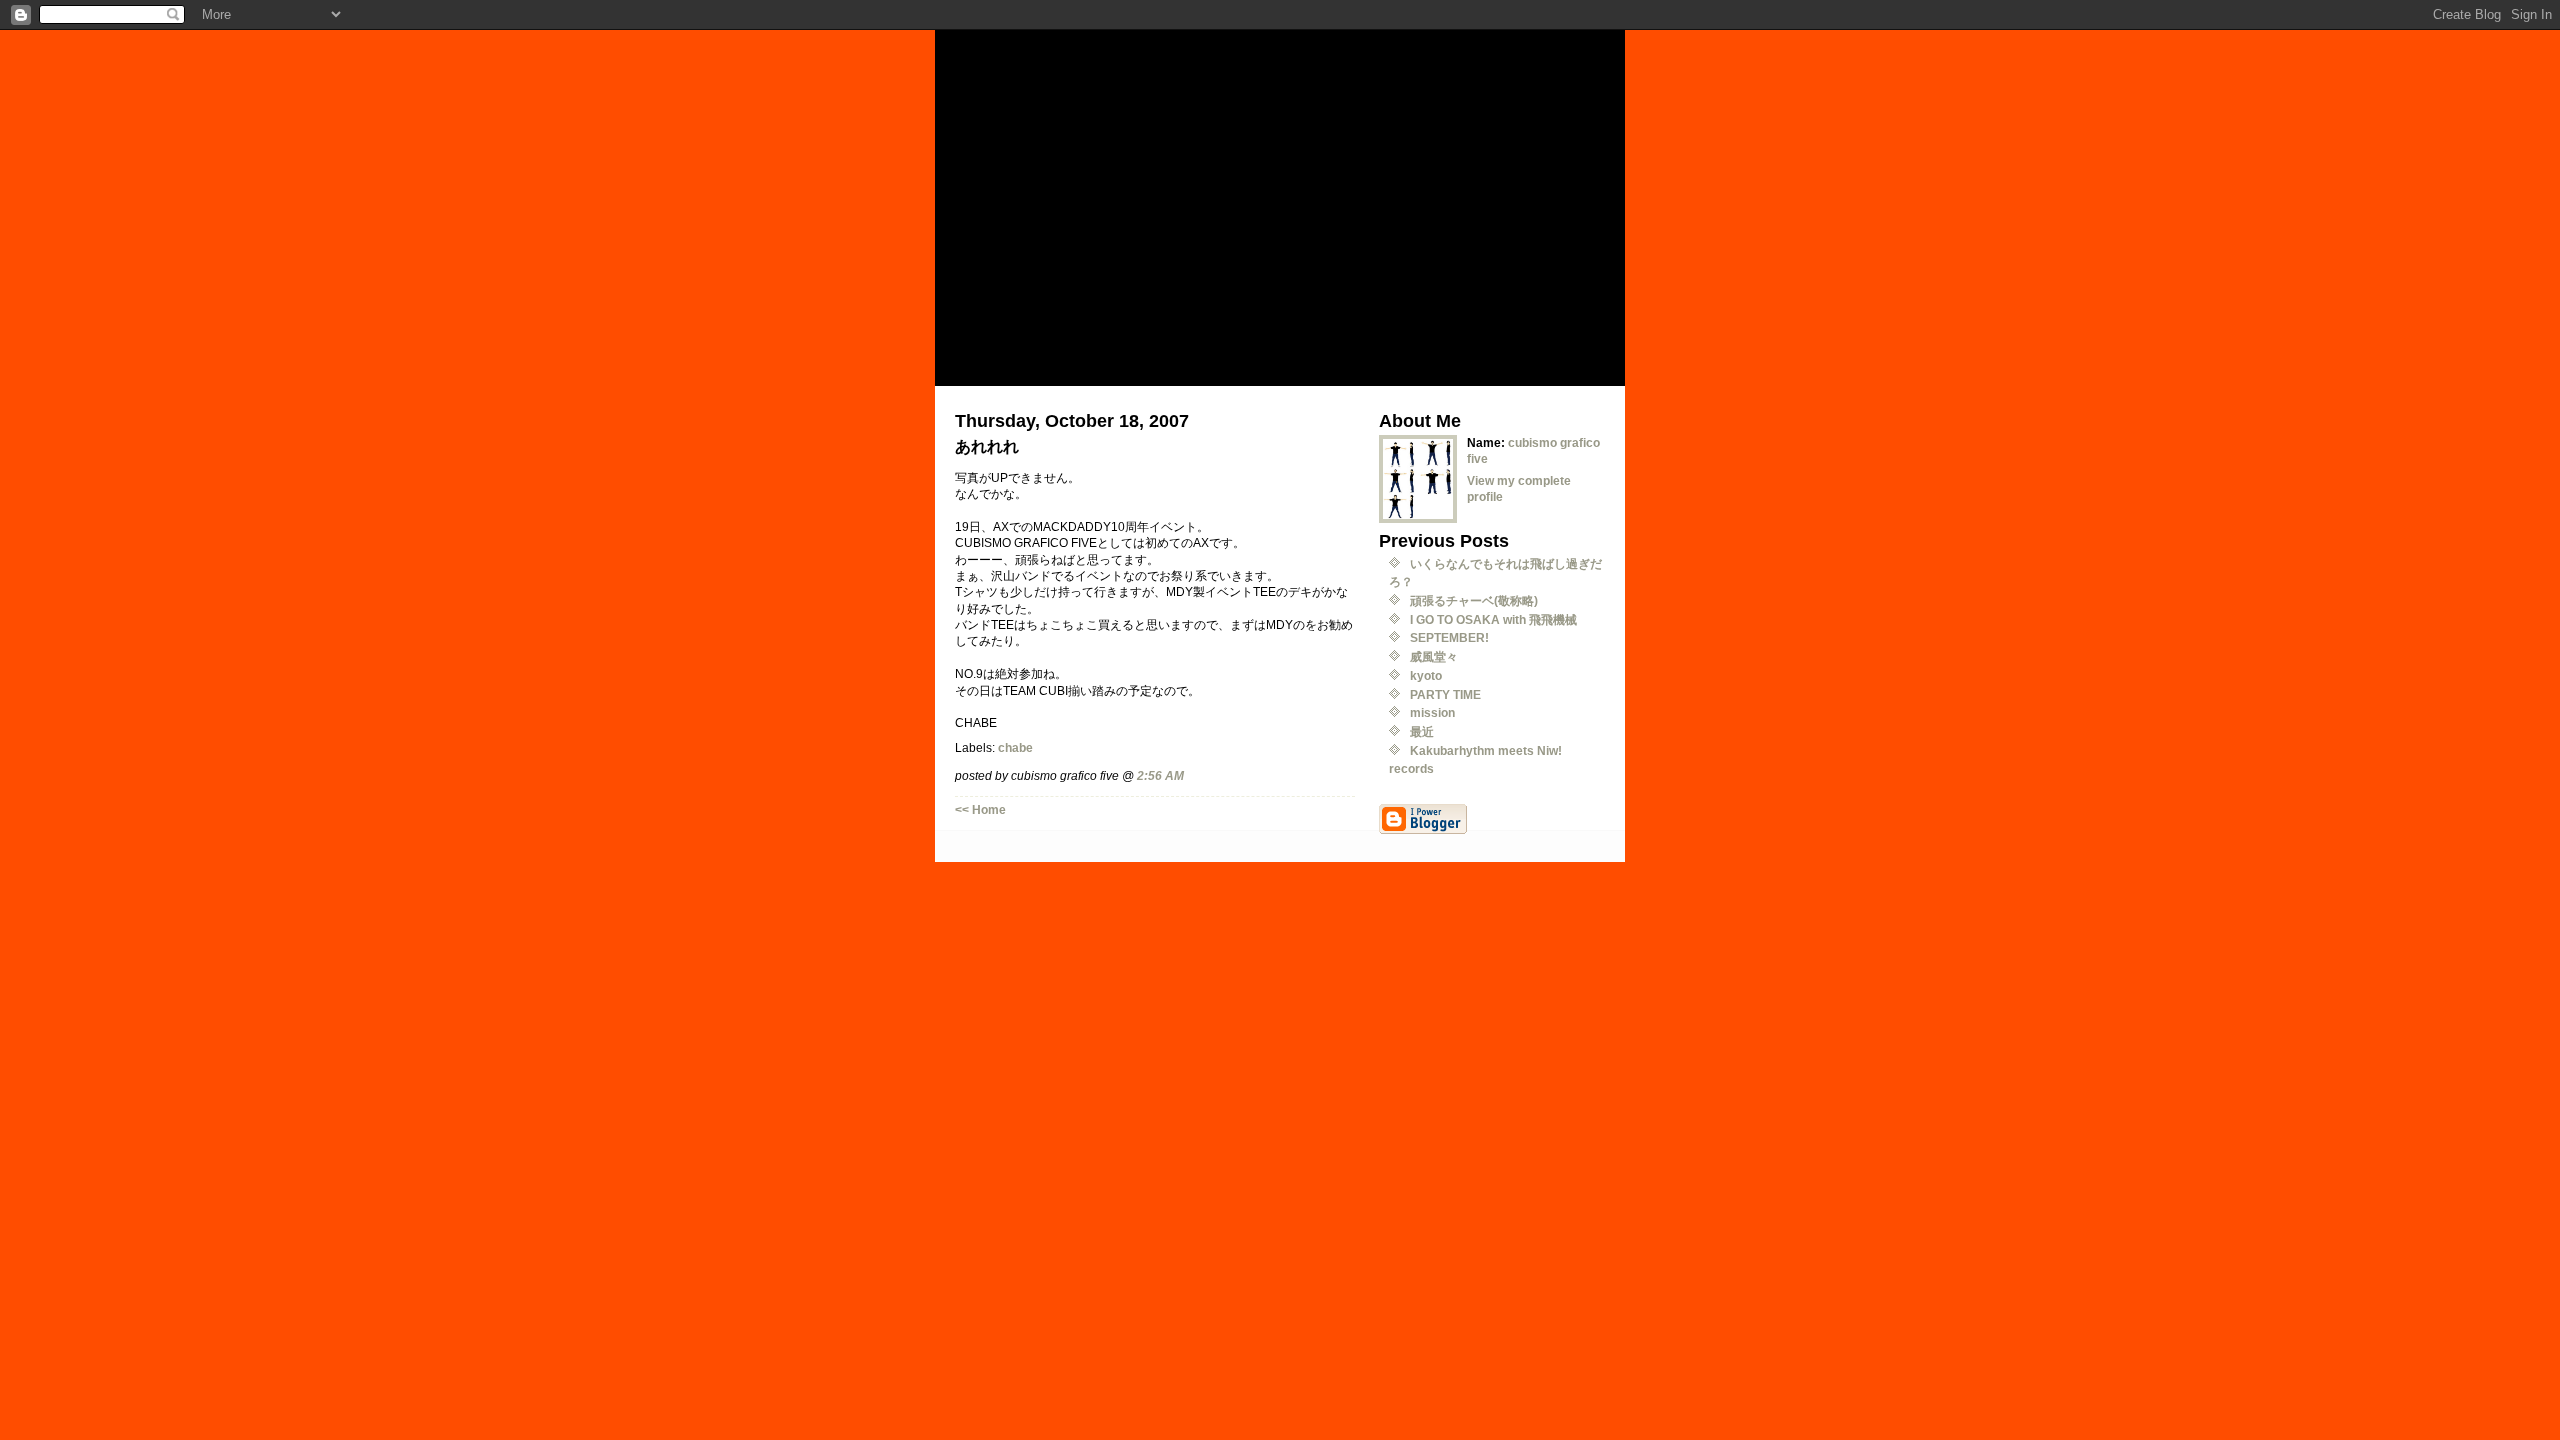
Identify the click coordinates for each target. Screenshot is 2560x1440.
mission (1432, 712)
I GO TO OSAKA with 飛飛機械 (1493, 619)
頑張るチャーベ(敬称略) (1474, 600)
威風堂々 (1434, 656)
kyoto (1426, 675)
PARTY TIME (1445, 694)
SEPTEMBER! (1449, 637)
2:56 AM (1160, 775)
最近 (1422, 731)
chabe (1015, 747)
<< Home (980, 809)
